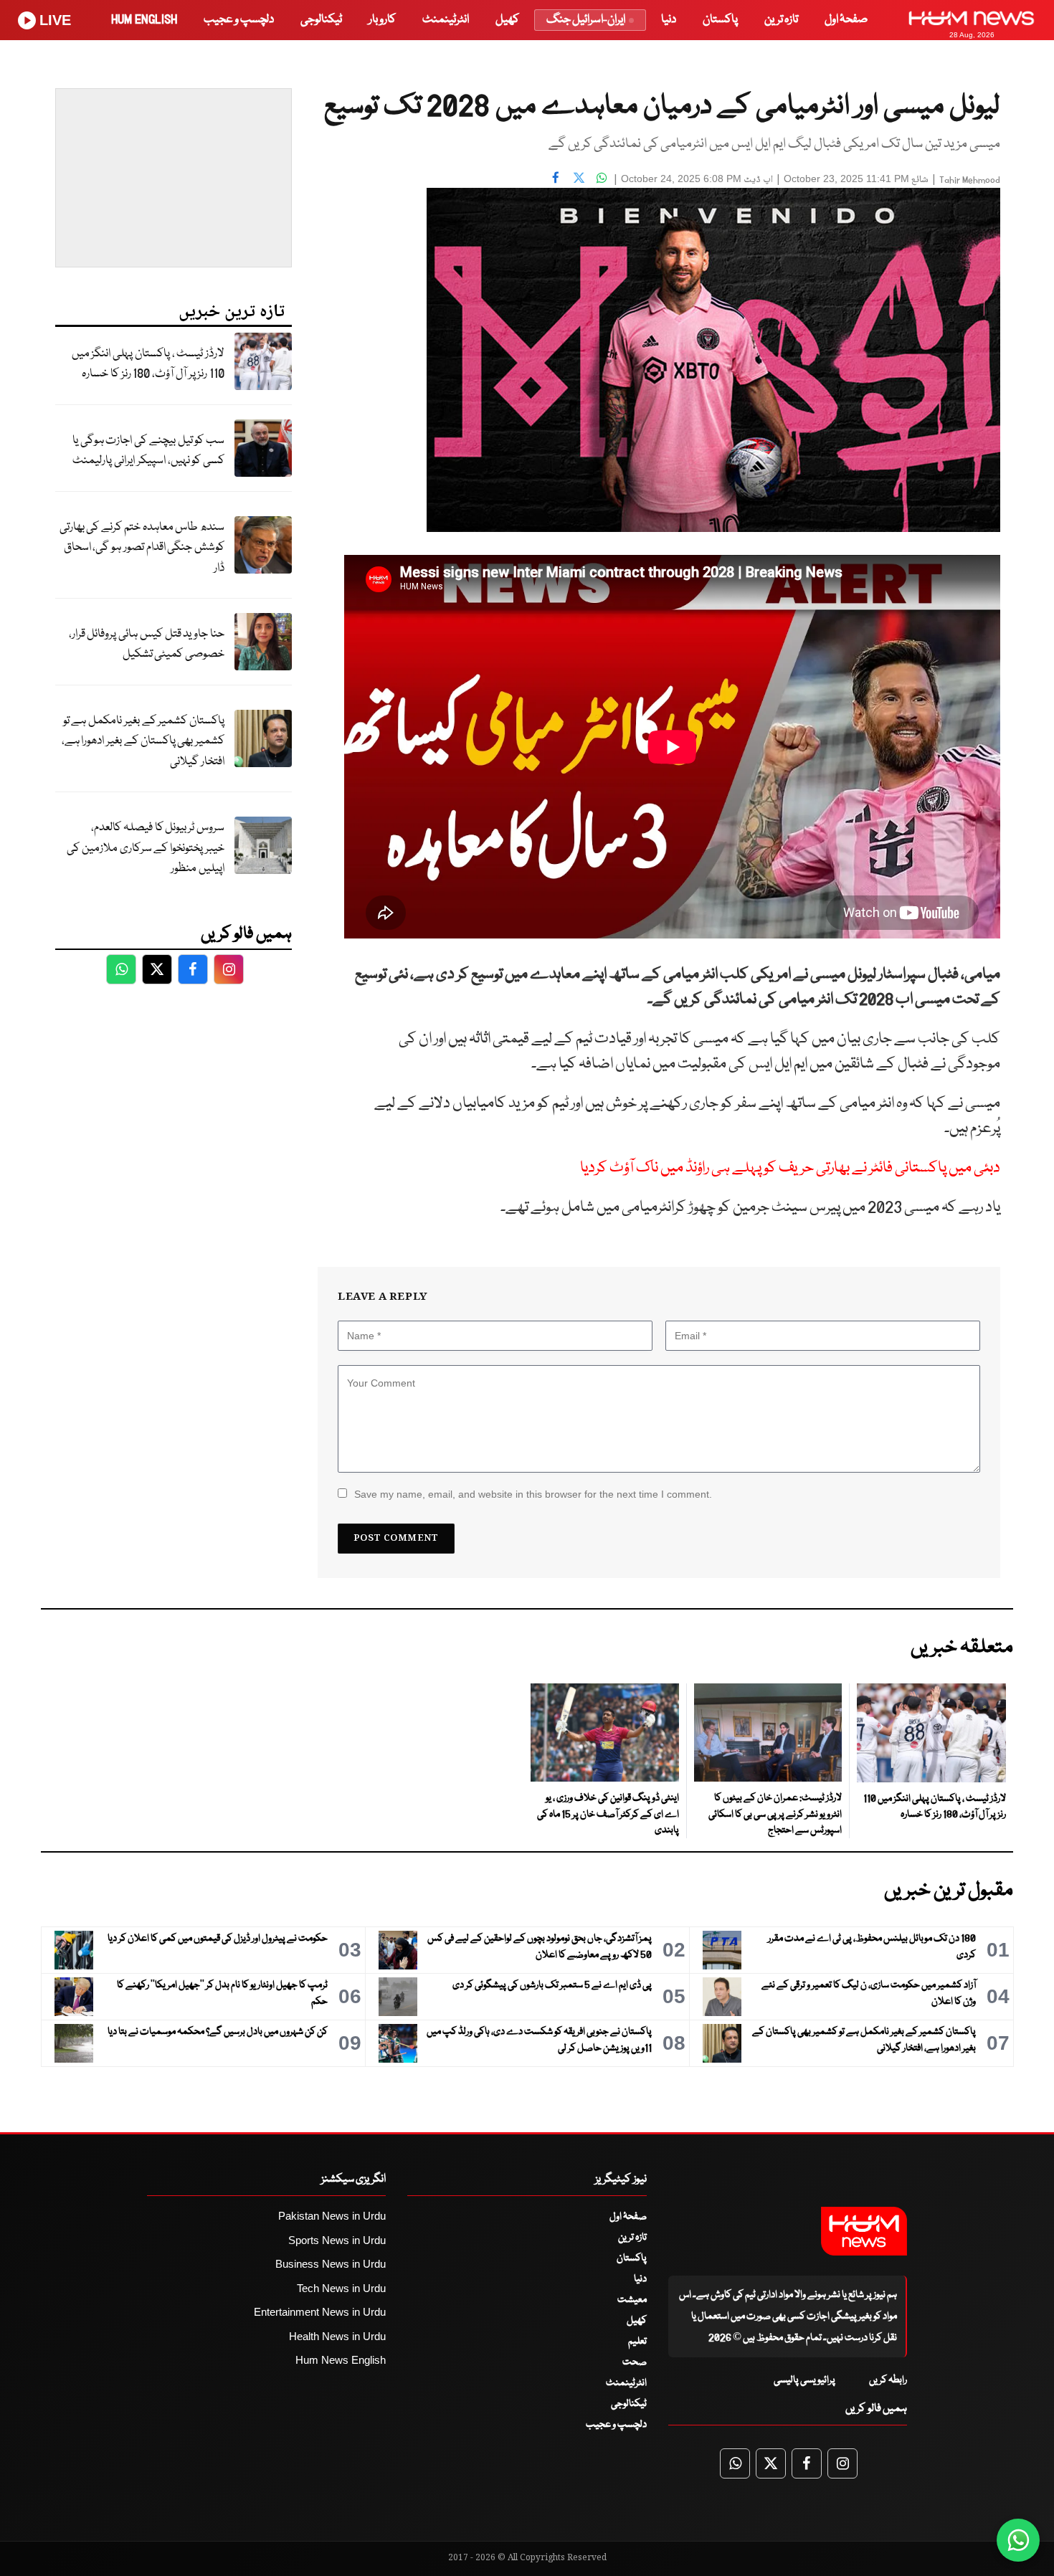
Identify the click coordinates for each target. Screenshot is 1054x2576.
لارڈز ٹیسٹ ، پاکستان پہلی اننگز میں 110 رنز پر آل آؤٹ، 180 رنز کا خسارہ (148, 364)
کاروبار (382, 20)
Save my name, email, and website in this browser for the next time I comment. (533, 1494)
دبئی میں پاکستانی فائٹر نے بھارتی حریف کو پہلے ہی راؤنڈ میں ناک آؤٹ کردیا (790, 1168)
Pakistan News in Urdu (332, 2216)
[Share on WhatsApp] (602, 177)
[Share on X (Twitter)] (579, 177)
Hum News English (341, 2360)
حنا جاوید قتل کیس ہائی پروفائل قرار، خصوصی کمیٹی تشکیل (147, 645)
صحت (635, 2362)
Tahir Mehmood (970, 180)
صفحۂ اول (846, 20)
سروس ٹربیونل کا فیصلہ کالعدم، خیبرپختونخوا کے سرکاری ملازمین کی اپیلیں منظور (146, 848)
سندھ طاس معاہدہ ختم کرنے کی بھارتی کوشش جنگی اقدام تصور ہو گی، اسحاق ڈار (142, 548)
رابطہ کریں (888, 2380)
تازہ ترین (781, 20)
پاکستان (720, 20)
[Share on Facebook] (556, 177)
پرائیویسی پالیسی (804, 2380)
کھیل (507, 20)
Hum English (144, 20)
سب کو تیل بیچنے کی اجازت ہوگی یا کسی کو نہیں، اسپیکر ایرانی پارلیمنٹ (148, 451)
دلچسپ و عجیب (239, 20)
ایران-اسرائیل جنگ (586, 20)
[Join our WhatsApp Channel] (1018, 2540)
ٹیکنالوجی (321, 20)
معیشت (632, 2300)
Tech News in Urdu (341, 2288)
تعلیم (637, 2342)
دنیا (669, 20)
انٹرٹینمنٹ (446, 20)
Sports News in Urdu (337, 2240)
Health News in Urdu (337, 2336)
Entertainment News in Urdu (320, 2312)
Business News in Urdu (331, 2264)
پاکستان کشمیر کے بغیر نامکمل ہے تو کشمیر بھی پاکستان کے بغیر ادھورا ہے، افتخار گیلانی (143, 741)
